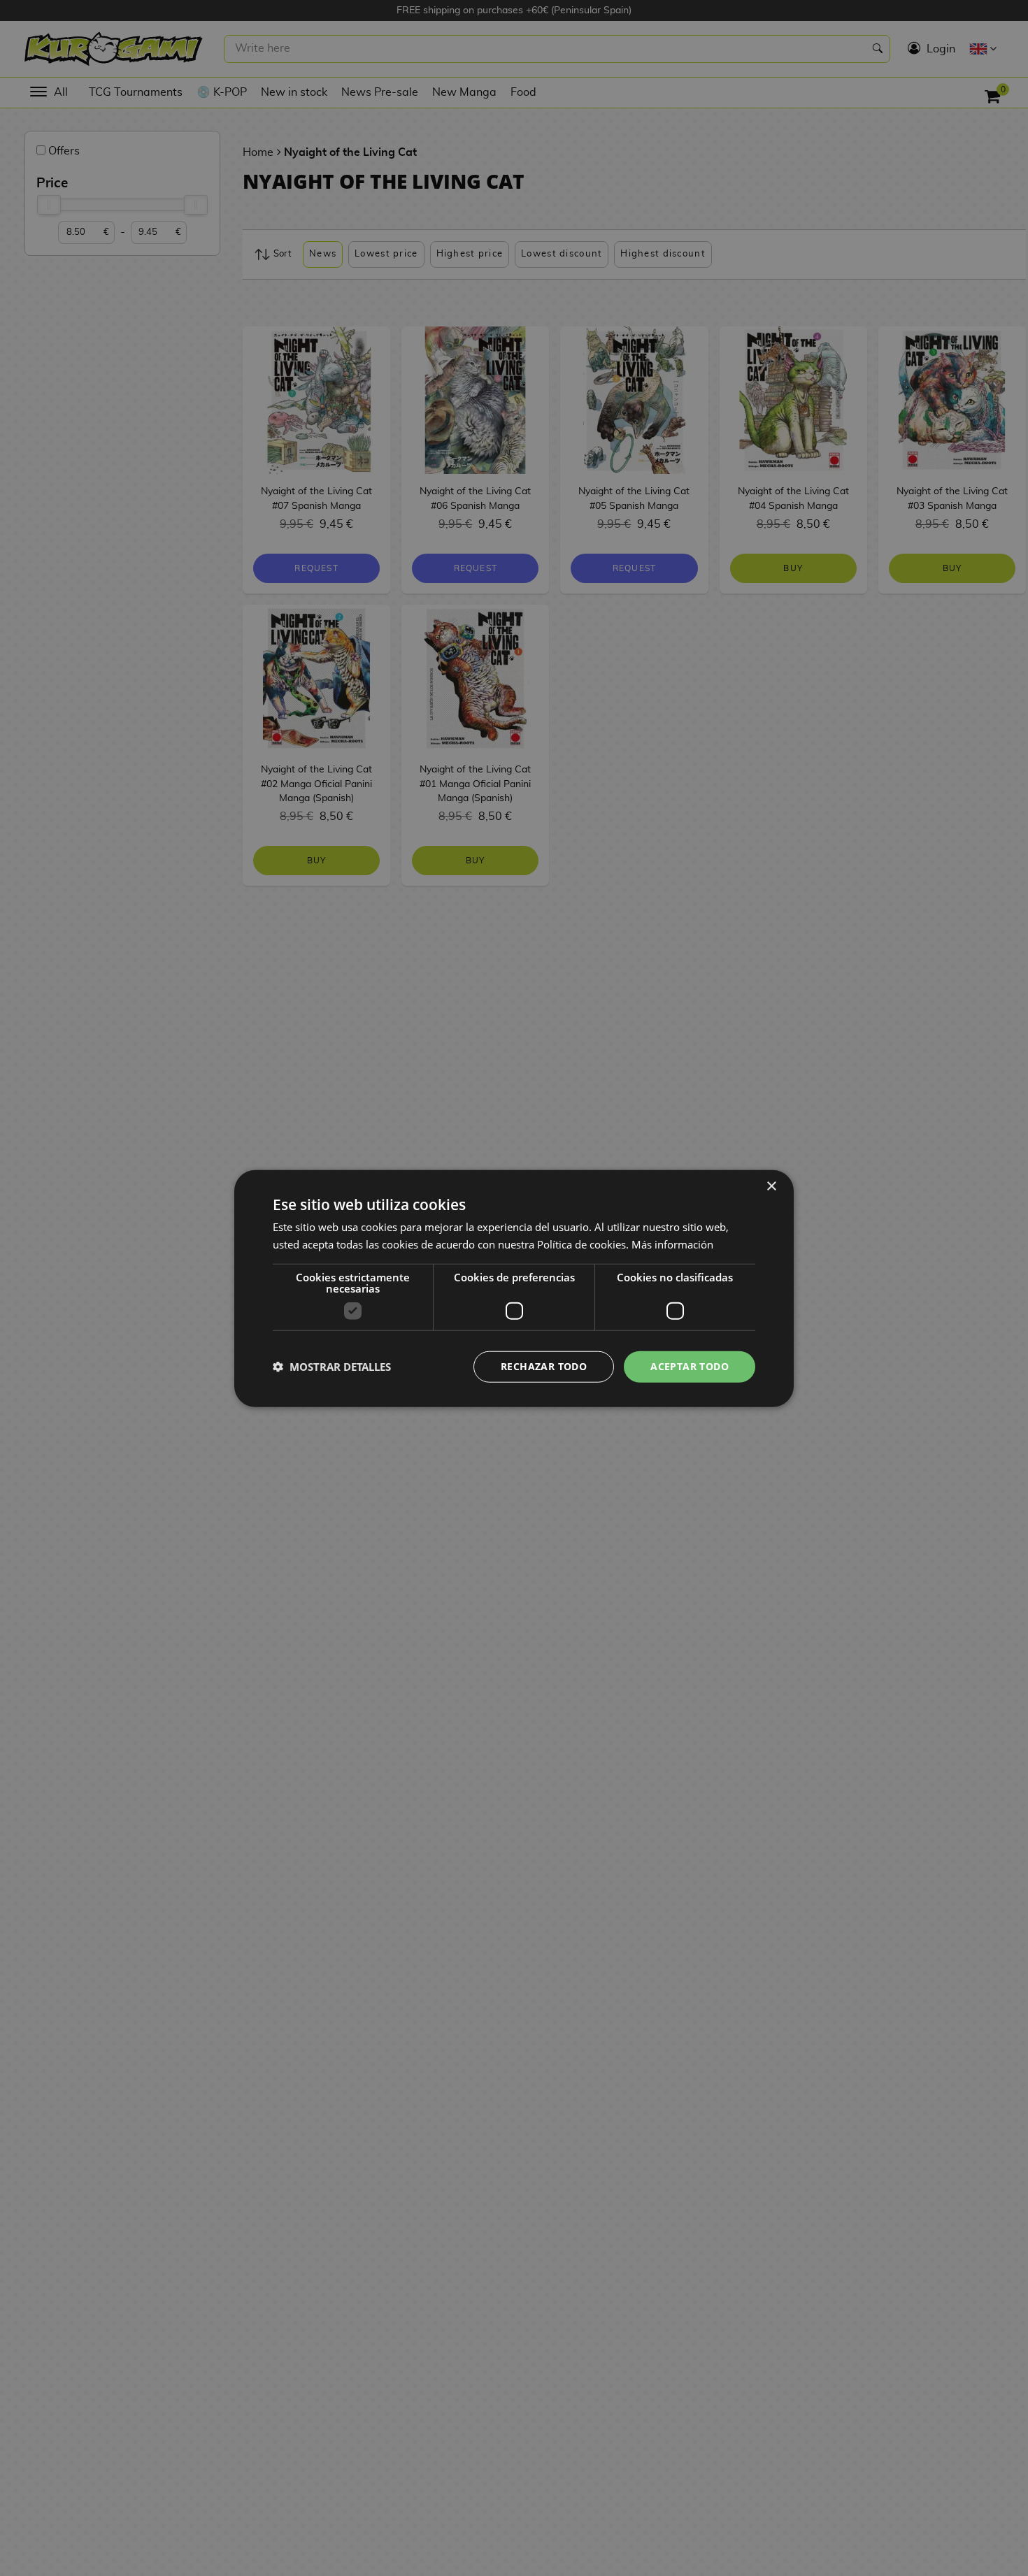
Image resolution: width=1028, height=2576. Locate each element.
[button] (332, 1366)
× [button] (771, 1186)
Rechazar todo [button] (544, 1366)
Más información (672, 1244)
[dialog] (514, 1288)
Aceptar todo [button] (690, 1366)
